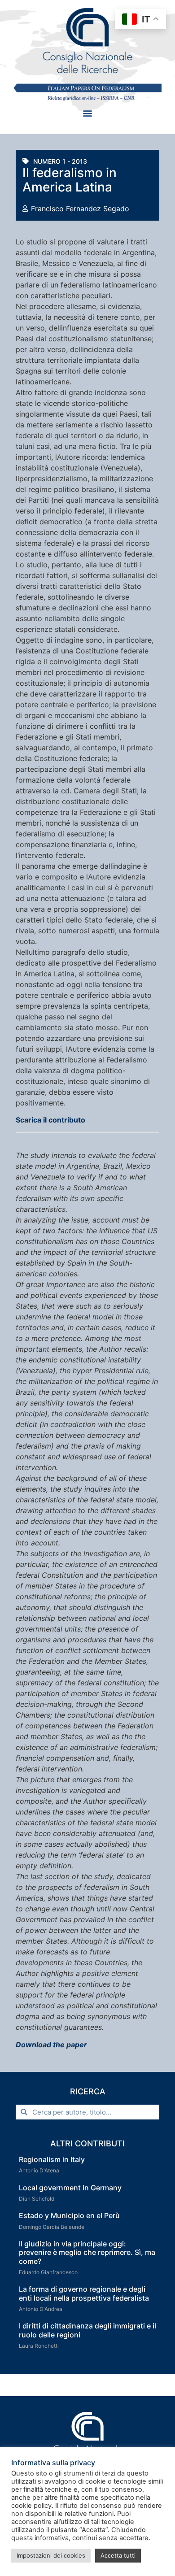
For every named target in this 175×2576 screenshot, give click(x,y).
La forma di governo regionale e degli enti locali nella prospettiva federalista (84, 2293)
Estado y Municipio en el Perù (69, 2215)
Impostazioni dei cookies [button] (51, 2555)
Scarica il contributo (50, 1120)
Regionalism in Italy (52, 2159)
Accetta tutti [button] (118, 2555)
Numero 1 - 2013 (60, 161)
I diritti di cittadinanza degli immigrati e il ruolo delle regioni (87, 2330)
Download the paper (51, 2045)
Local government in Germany (70, 2188)
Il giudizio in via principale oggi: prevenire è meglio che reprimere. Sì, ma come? (87, 2252)
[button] (88, 113)
